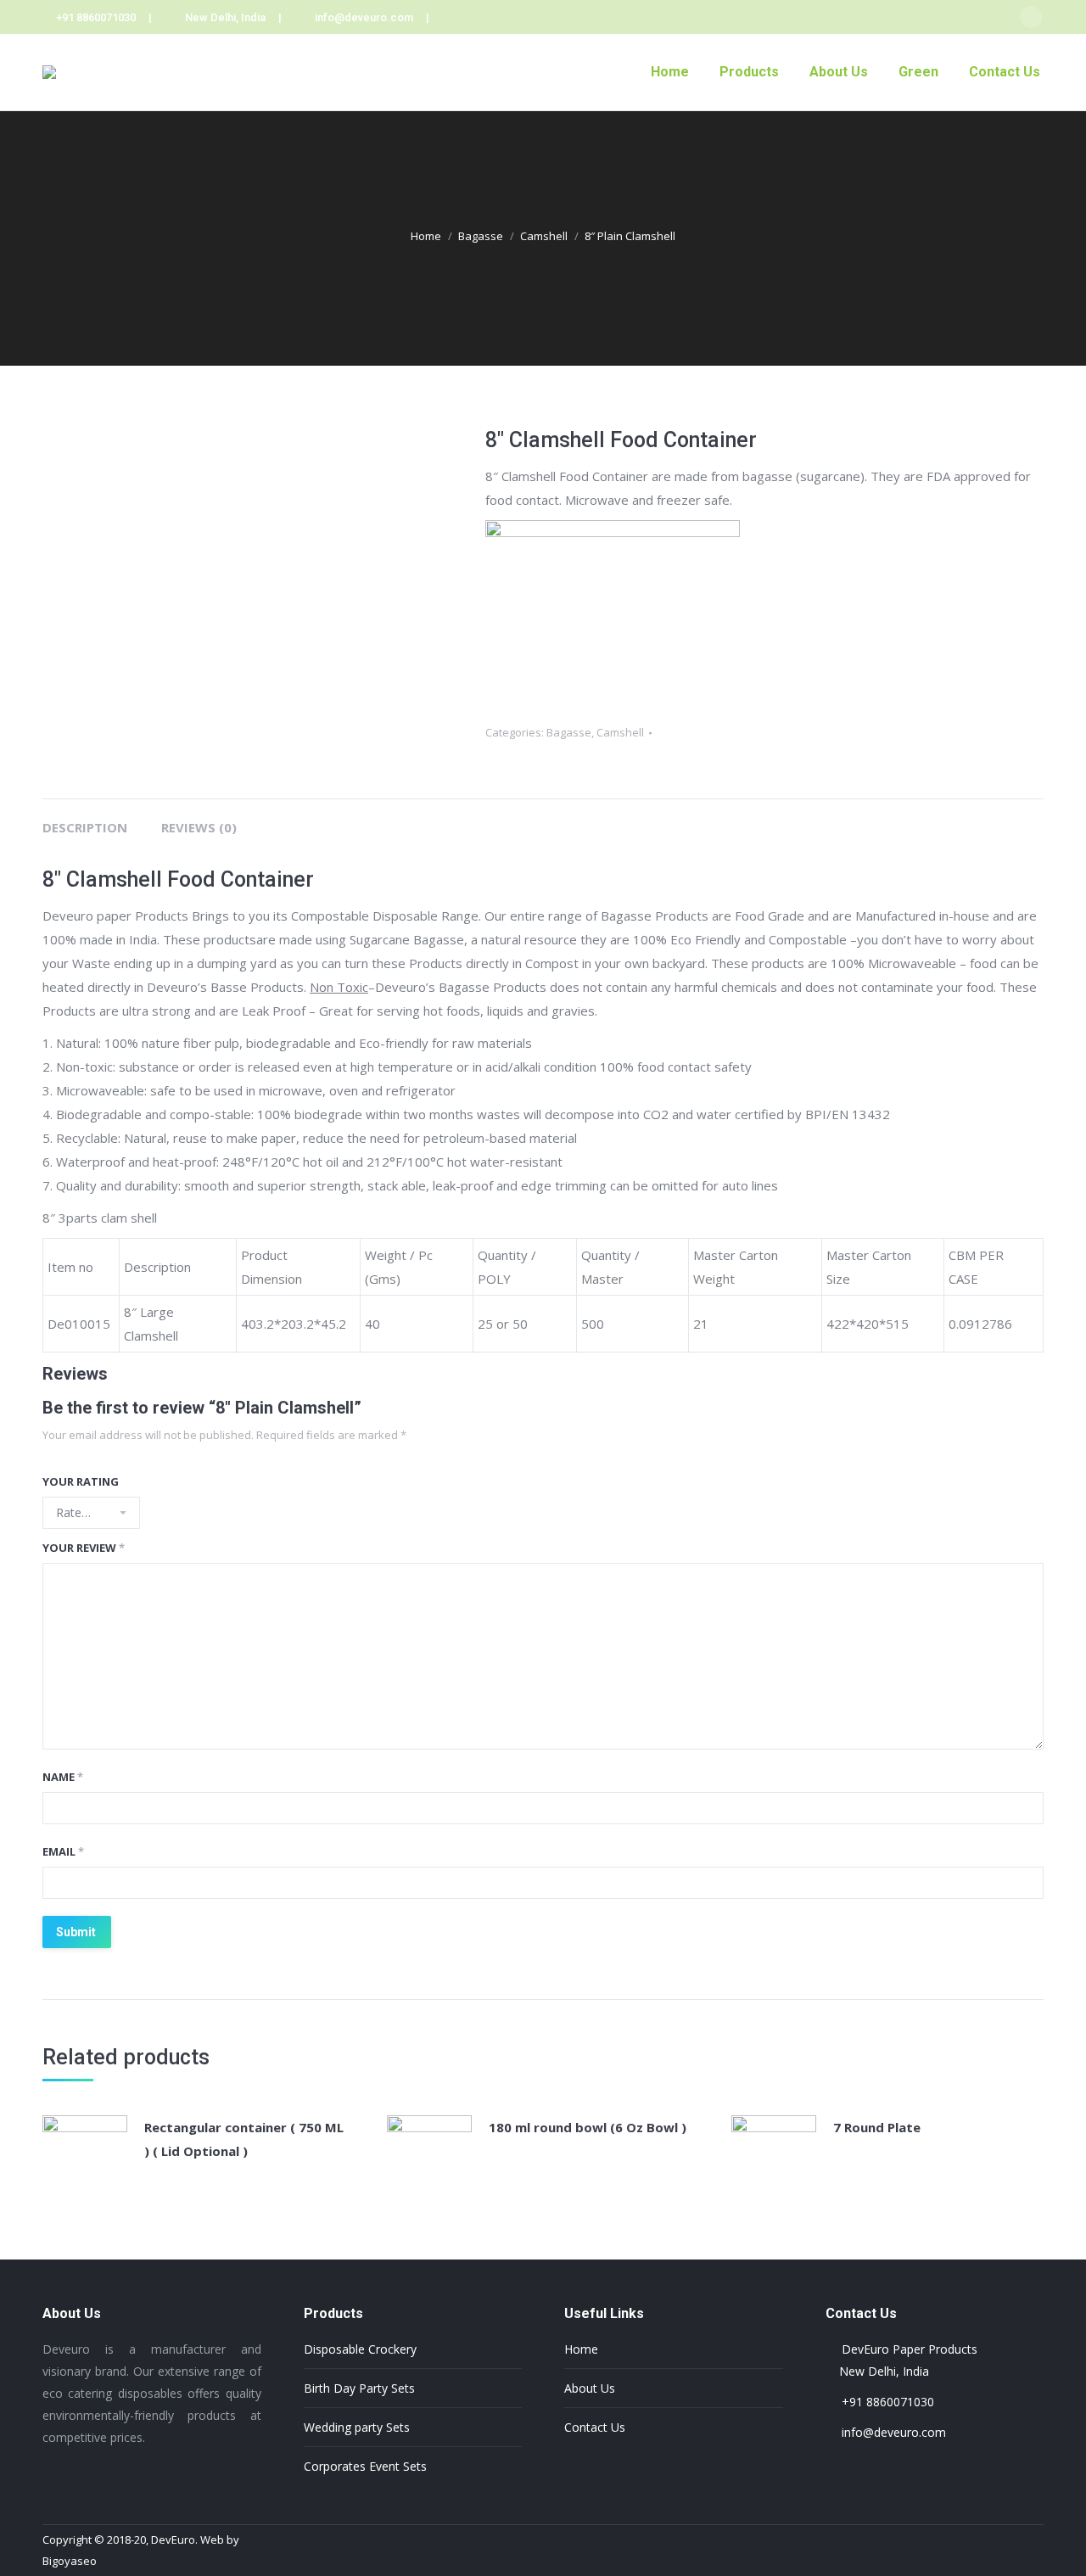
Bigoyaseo (70, 2561)
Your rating (81, 1481)
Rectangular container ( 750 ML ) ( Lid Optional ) (244, 2139)
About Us (590, 2388)
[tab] (85, 819)
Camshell (544, 236)
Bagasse (481, 236)
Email (63, 1851)
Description (85, 827)
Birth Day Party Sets (359, 2388)
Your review (84, 1548)
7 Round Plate (877, 2127)
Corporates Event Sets (365, 2466)
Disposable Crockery (360, 2349)
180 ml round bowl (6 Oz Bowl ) (588, 2127)
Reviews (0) (199, 827)
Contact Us (595, 2427)
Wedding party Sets (357, 2427)
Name (63, 1777)
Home (426, 236)
